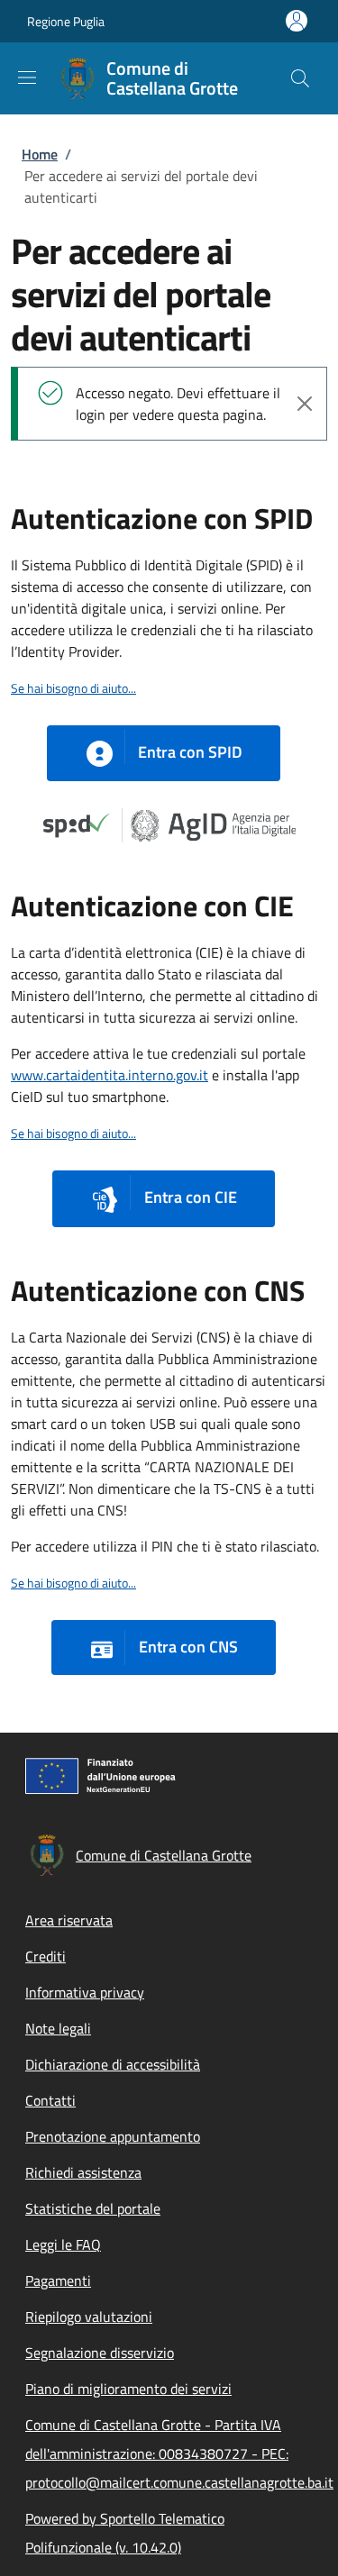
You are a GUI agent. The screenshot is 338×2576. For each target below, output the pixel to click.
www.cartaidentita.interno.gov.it (110, 1075)
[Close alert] (305, 404)
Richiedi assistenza (83, 2172)
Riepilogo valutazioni (89, 2317)
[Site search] (300, 78)
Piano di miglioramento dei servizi (128, 2389)
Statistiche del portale (93, 2208)
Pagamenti (58, 2280)
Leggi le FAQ (63, 2244)
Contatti (50, 2100)
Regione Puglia (66, 21)
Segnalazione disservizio (100, 2353)
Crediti (46, 1956)
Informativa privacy (85, 1992)
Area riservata (69, 1920)
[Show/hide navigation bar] (27, 77)
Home (40, 154)
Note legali (58, 2028)
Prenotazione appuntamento (113, 2136)
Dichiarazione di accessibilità (113, 2064)
